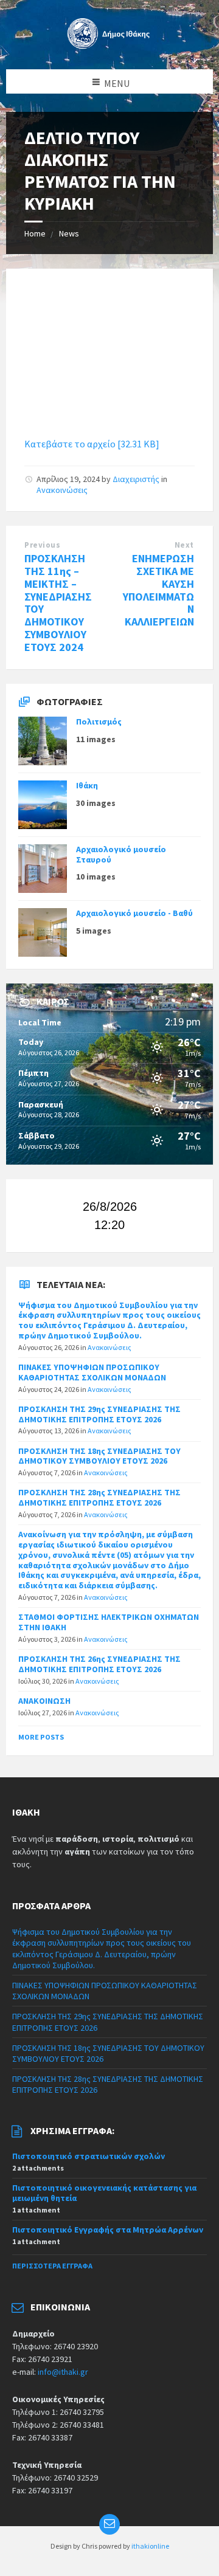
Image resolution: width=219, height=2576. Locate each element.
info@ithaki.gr (63, 2372)
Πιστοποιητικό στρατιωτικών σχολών (89, 2156)
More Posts (41, 1737)
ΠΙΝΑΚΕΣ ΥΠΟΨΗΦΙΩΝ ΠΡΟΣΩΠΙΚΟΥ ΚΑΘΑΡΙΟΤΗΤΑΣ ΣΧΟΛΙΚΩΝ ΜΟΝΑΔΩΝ (92, 1372)
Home (35, 233)
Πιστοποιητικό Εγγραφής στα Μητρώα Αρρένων (108, 2230)
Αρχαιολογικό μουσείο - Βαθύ (134, 913)
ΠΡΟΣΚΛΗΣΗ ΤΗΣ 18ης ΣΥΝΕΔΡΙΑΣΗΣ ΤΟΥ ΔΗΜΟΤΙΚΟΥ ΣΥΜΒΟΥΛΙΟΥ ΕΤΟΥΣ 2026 (99, 1456)
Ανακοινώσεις (62, 490)
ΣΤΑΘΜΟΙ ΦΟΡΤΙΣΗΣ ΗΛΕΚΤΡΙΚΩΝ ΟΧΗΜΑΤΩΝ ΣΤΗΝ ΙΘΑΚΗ (109, 1622)
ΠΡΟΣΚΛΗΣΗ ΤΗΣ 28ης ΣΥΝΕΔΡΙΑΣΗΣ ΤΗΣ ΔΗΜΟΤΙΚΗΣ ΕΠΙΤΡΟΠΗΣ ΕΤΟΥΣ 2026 (99, 1497)
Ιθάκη (87, 785)
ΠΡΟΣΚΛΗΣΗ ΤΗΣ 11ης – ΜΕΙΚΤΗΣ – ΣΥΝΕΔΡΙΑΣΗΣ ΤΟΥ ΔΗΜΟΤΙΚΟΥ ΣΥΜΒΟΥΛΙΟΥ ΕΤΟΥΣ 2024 (58, 603)
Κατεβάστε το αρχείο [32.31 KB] (92, 444)
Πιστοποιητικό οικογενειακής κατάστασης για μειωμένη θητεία (104, 2193)
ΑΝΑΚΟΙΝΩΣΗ (44, 1701)
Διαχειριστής (136, 479)
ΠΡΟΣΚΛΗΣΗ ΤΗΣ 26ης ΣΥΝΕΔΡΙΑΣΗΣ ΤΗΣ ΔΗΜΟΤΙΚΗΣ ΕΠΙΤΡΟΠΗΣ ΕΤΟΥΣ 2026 (99, 1664)
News (69, 233)
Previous (42, 545)
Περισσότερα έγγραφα (52, 2266)
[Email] (109, 2524)
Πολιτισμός (99, 721)
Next (184, 545)
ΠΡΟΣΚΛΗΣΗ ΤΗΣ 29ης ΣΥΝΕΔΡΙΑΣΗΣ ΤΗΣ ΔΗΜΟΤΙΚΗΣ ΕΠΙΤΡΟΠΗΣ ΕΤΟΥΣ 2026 (99, 1414)
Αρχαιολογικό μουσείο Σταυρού (121, 854)
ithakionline (150, 2546)
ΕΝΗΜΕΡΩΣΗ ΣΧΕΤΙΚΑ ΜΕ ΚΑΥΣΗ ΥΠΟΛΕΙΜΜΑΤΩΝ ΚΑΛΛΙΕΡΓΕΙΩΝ (158, 590)
